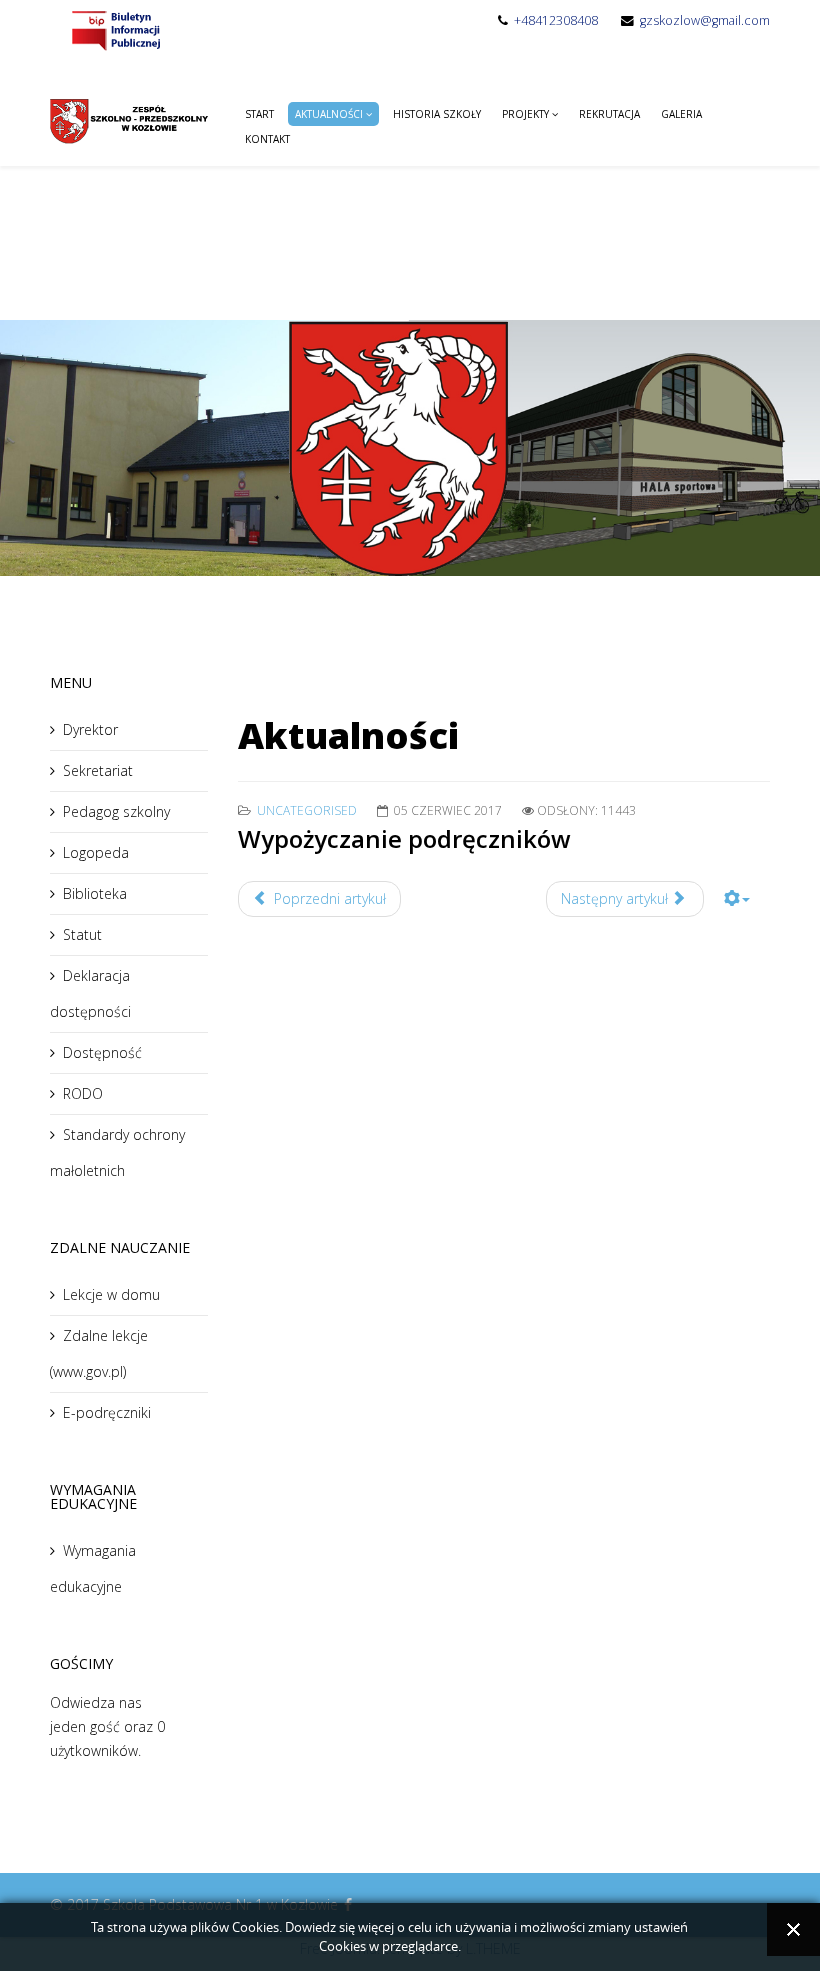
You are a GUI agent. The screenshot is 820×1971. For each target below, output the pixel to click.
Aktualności (329, 114)
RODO (83, 1093)
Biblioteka (95, 893)
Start (259, 114)
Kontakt (267, 139)
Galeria (681, 114)
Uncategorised (307, 810)
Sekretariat (98, 770)
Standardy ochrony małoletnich (117, 1152)
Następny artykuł (616, 898)
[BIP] (115, 29)
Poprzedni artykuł (328, 898)
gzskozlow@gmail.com (705, 20)
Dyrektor (90, 729)
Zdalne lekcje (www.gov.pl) (99, 1353)
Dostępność (102, 1052)
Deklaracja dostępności (90, 993)
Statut (82, 934)
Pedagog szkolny (116, 811)
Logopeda (96, 852)
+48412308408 (556, 20)
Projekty (525, 114)
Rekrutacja (609, 114)
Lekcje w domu (111, 1294)
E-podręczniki (107, 1412)
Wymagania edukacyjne (93, 1568)
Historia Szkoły (437, 114)
